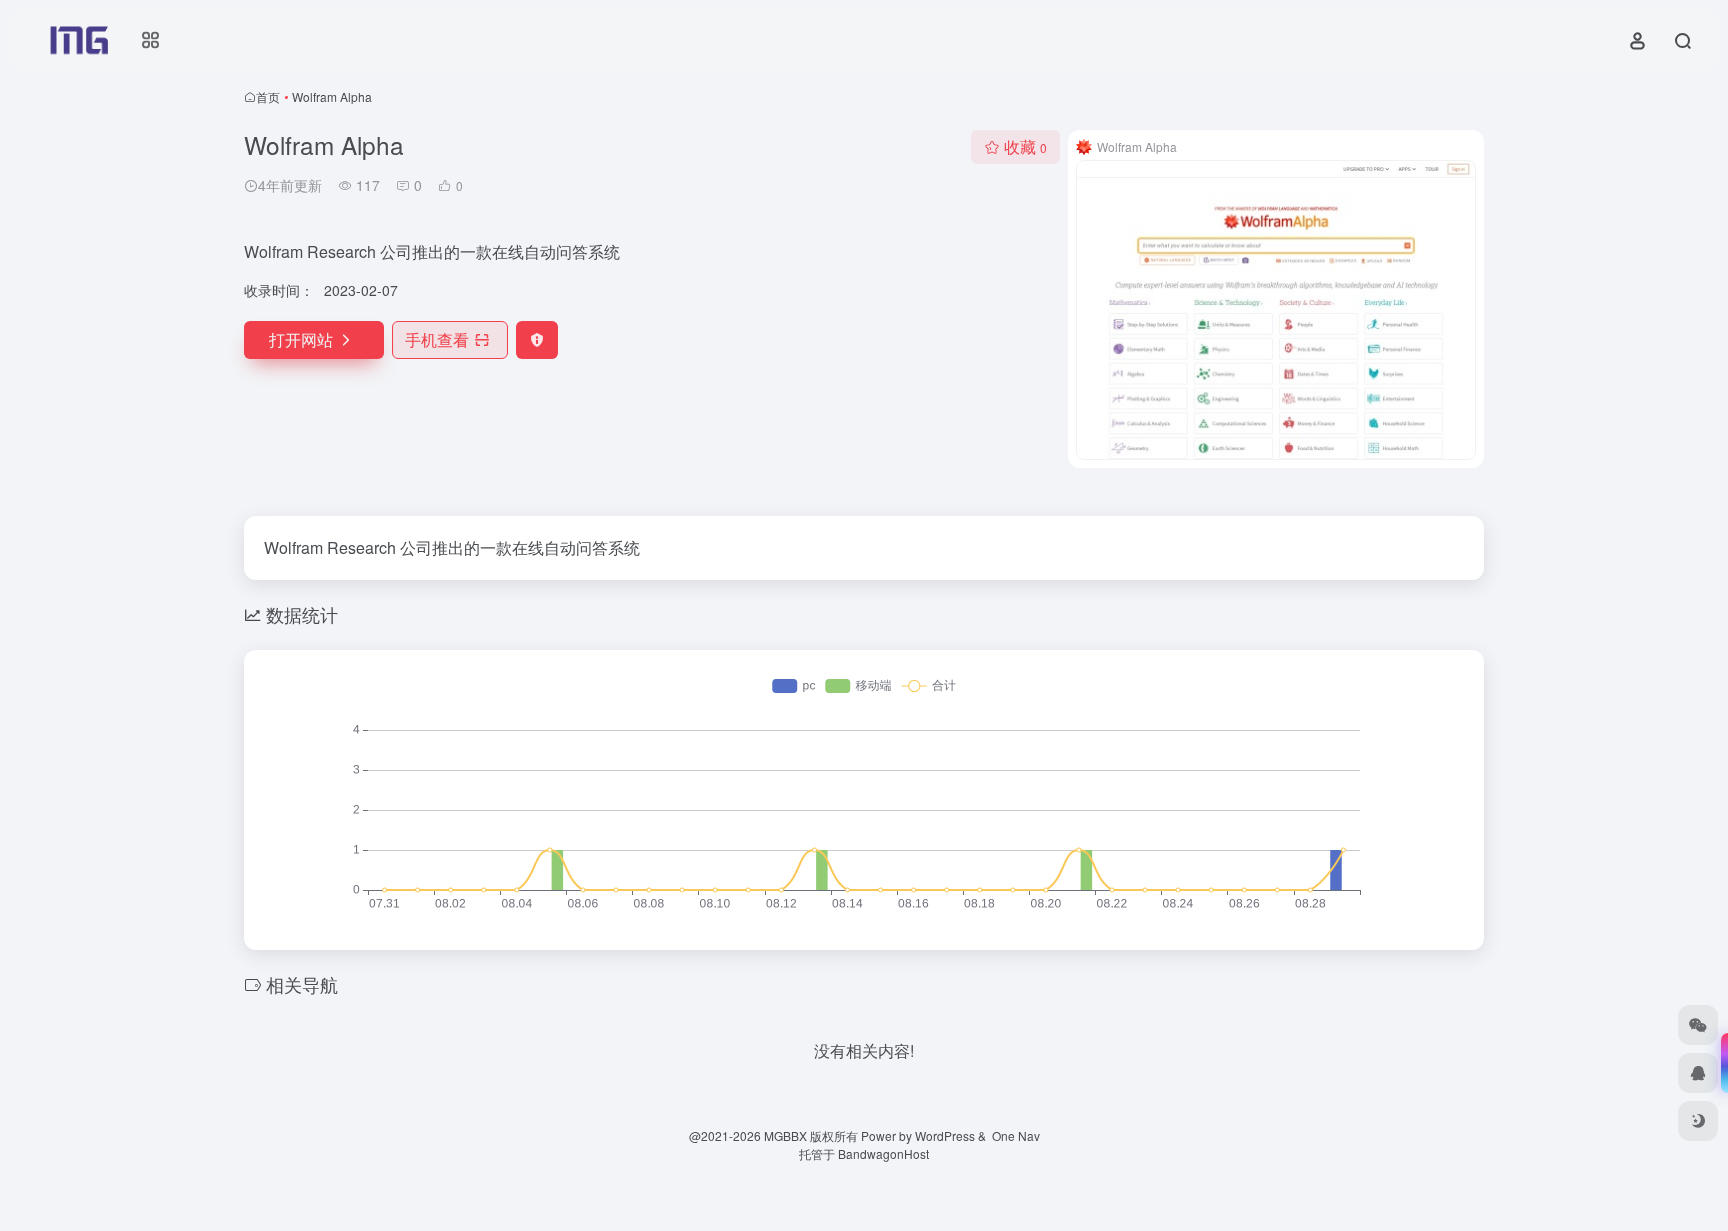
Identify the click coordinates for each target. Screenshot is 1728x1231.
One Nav (1016, 1135)
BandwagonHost (883, 1153)
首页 (268, 96)
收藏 (1025, 146)
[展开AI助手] (1720, 1063)
